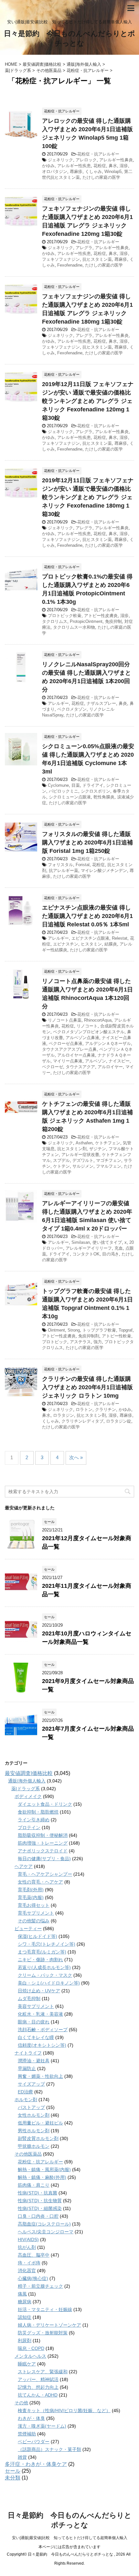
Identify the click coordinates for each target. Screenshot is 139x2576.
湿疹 (124, 166)
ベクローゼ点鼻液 (66, 1043)
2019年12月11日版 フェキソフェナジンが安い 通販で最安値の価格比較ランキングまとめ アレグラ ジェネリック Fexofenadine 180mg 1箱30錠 (88, 497)
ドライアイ (93, 785)
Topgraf (126, 1330)
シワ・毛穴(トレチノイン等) (47, 1944)
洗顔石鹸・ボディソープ (43, 2030)
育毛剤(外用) (31, 1890)
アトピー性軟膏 (117, 1336)
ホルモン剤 (26, 2100)
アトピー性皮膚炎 (101, 616)
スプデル (61, 1160)
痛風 (22, 2294)
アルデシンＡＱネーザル (108, 1043)
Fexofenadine (70, 265)
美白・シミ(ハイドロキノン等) (49, 1983)
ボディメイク (28, 1796)
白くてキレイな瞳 (36, 2037)
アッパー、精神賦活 (38, 2379)
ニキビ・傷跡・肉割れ (40, 1960)
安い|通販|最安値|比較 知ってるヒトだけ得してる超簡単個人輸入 (70, 2538)
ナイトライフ (28, 2053)
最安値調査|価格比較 (29, 1773)
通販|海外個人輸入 (27, 1781)
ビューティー (28, 1929)
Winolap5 (113, 172)
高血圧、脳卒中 (34, 2255)
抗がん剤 (27, 2247)
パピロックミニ (64, 791)
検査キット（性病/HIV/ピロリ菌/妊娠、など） (64, 2410)
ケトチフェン (108, 1143)
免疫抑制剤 (89, 1336)
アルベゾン (96, 1061)
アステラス (80, 1342)
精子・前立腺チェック (40, 2286)
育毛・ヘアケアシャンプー (45, 1874)
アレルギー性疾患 (74, 166)
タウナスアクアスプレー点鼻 (69, 1049)
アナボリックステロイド (43, 1851)
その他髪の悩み (34, 1921)
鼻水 (113, 166)
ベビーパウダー (34, 2442)
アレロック (86, 160)
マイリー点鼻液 (68, 1061)
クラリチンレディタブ (82, 1421)
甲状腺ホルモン (34, 2146)
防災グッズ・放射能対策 (43, 2333)
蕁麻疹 (76, 172)
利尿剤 (25, 2341)
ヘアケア (24, 1866)
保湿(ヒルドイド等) (37, 1936)
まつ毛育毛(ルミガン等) (42, 1952)
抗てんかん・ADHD (38, 2395)
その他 (21, 2403)
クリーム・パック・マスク (45, 1975)
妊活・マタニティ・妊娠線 (45, 2309)
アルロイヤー (110, 1067)
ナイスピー (119, 1061)
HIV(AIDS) (28, 2239)
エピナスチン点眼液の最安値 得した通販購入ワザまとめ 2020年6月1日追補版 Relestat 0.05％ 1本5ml (87, 916)
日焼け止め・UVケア (39, 1991)
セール (13, 2471)
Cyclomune (58, 785)
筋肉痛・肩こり (34, 2185)
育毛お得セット (34, 1905)
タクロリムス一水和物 (74, 627)
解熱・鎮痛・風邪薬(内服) (44, 2170)
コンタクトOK (86, 1254)
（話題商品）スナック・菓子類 (49, 2449)
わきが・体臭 (31, 2418)
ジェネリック (60, 160)
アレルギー (58, 703)
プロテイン (29, 1827)
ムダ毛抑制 (29, 1998)
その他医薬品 (28, 2154)
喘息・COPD (31, 2348)
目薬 (76, 785)
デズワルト (83, 1160)
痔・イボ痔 (29, 2263)
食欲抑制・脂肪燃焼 (38, 1812)
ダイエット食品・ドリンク (45, 1804)
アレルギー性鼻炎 (116, 160)
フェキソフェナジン (61, 259)
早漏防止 (27, 2068)
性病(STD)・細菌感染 (40, 2208)
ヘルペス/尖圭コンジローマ (46, 2232)
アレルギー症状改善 (80, 1155)
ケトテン (61, 1166)
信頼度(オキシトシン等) (42, 2045)
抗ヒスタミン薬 (97, 259)
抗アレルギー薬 (64, 870)
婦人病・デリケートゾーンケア (49, 2325)
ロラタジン (64, 1415)
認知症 (25, 2317)
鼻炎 (123, 703)
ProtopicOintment (86, 621)
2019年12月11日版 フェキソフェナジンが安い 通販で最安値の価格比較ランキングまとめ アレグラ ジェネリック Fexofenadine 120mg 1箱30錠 (88, 401)
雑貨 (22, 2457)
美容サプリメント (36, 2006)
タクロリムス (55, 621)
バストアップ (31, 2107)
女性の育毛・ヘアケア (40, 1882)
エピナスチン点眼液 (90, 938)
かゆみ (48, 166)
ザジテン (98, 1149)
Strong (74, 1330)
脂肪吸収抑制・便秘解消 (43, 1835)
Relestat (120, 938)
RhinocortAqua (98, 1020)
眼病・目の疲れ (34, 2022)
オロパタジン (55, 172)
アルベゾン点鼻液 (82, 1038)
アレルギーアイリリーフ (89, 1248)
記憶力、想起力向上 (38, 2387)
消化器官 (27, 2271)
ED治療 (25, 2092)
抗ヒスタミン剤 (72, 1149)
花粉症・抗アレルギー (98, 154)
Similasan (81, 1242)
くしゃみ (93, 172)
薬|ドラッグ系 (26, 1789)
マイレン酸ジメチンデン (104, 870)
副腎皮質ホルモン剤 (38, 2138)
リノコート (87, 1026)
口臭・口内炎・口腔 (38, 2216)
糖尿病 (25, 2302)
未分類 (13, 2478)
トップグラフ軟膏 (99, 1330)
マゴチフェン (109, 1160)
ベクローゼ (53, 1067)
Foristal (83, 865)
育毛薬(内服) (31, 1897)
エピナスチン (66, 944)
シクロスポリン (96, 791)
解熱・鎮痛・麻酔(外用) (42, 2177)
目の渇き (111, 1254)
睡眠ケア (27, 2364)
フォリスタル (60, 865)
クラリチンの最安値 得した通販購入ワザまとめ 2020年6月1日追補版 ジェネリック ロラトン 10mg (87, 1387)
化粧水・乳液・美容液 (40, 2014)
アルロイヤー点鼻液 (76, 1055)
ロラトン (84, 1409)
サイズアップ (31, 2084)
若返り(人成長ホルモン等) (44, 1967)
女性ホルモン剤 (34, 2115)
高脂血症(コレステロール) (44, 2224)
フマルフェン (109, 1166)
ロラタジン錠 (119, 1421)
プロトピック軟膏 (65, 616)
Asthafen (84, 1143)
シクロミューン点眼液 (70, 797)
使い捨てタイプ (107, 1242)
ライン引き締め (34, 1820)
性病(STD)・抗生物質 (40, 2201)
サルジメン (83, 1166)
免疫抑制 (113, 621)
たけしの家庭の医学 (101, 177)
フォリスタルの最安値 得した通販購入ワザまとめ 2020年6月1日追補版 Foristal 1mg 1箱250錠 (87, 842)
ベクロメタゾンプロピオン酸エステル (89, 1032)
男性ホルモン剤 (34, 2131)
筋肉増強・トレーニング (43, 1843)
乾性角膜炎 (104, 797)
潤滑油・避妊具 (34, 2061)
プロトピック (55, 1342)
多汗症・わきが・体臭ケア (36, 2464)
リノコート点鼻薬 (65, 1020)
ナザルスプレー (101, 703)
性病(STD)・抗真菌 (37, 2193)
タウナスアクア (80, 1067)
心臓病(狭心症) (33, 2278)
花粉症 (100, 166)
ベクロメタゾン (72, 709)
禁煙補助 (27, 2434)
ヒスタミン (91, 944)
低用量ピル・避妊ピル (40, 2123)
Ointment (56, 1330)
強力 (98, 1342)
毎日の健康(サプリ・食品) (44, 1859)
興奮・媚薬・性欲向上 (40, 2076)
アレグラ (84, 248)
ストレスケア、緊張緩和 (43, 2372)
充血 (119, 1248)
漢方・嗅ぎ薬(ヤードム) (42, 2426)
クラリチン (106, 1409)
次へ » (76, 1457)
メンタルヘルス (30, 2356)
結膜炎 (111, 944)
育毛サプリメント (36, 1913)
